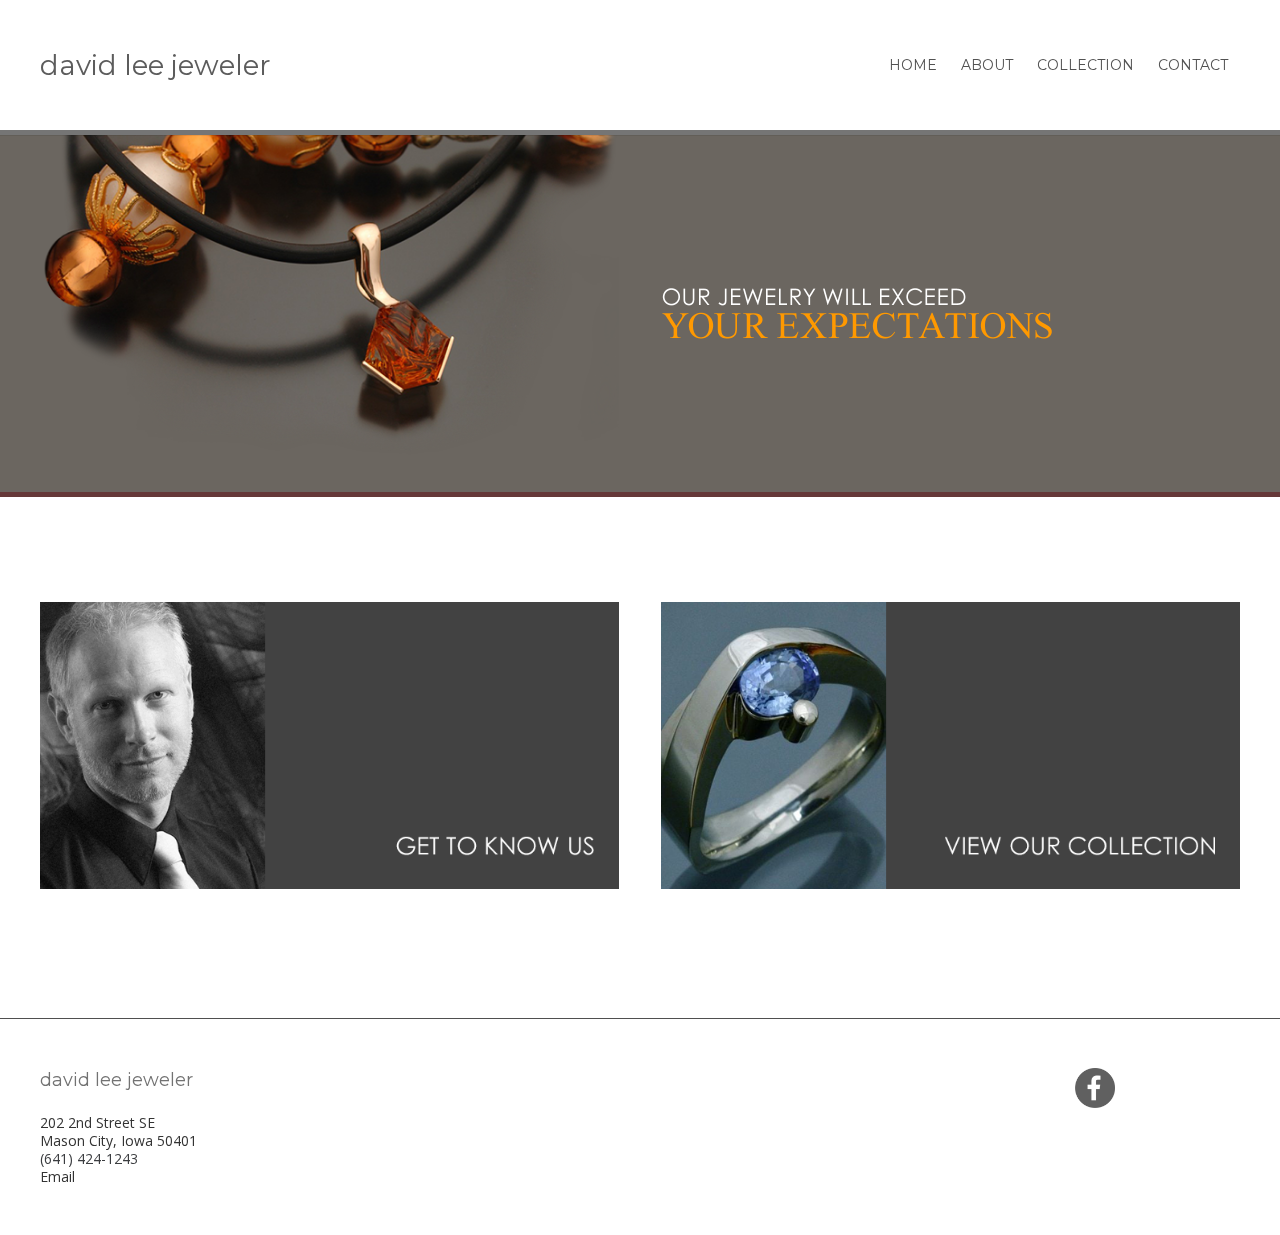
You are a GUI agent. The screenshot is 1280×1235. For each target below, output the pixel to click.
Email (57, 1176)
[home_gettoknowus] (329, 745)
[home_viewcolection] (950, 745)
